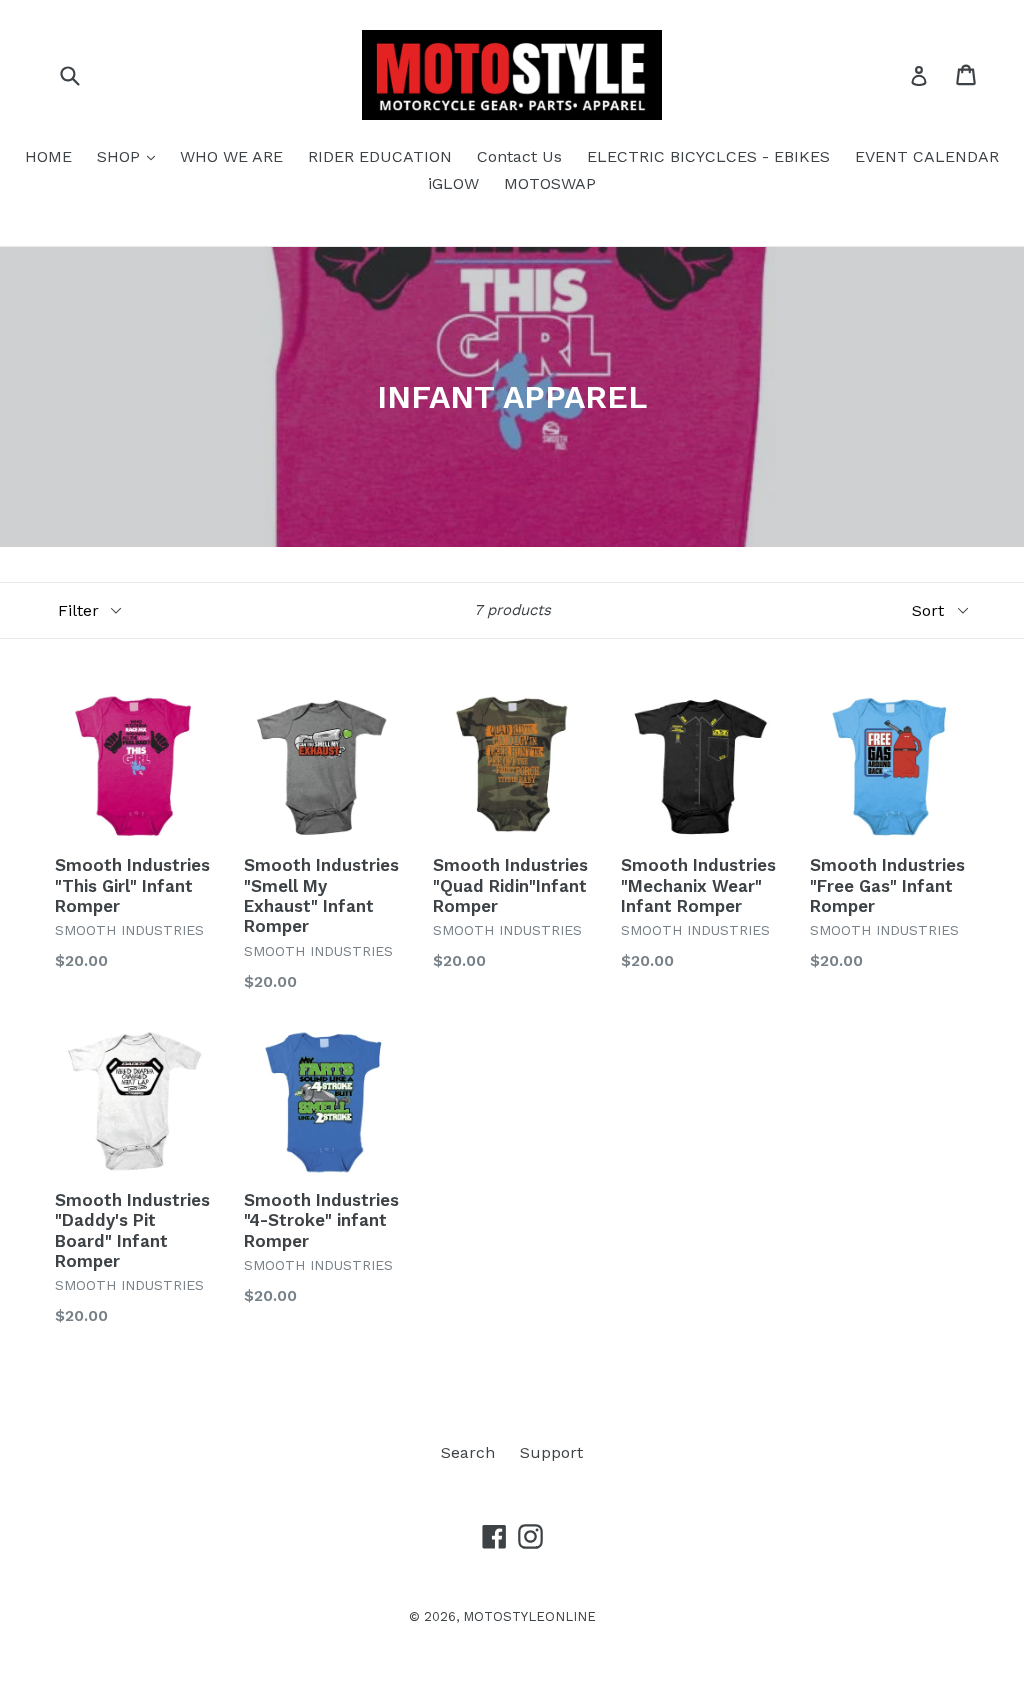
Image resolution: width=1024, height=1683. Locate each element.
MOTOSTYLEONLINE (529, 1616)
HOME (48, 156)
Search (468, 1452)
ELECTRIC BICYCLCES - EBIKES (708, 156)
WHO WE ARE (231, 156)
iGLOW (453, 183)
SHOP (131, 156)
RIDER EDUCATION (380, 156)
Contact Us (519, 156)
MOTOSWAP (550, 183)
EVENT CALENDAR (927, 156)
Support (551, 1452)
